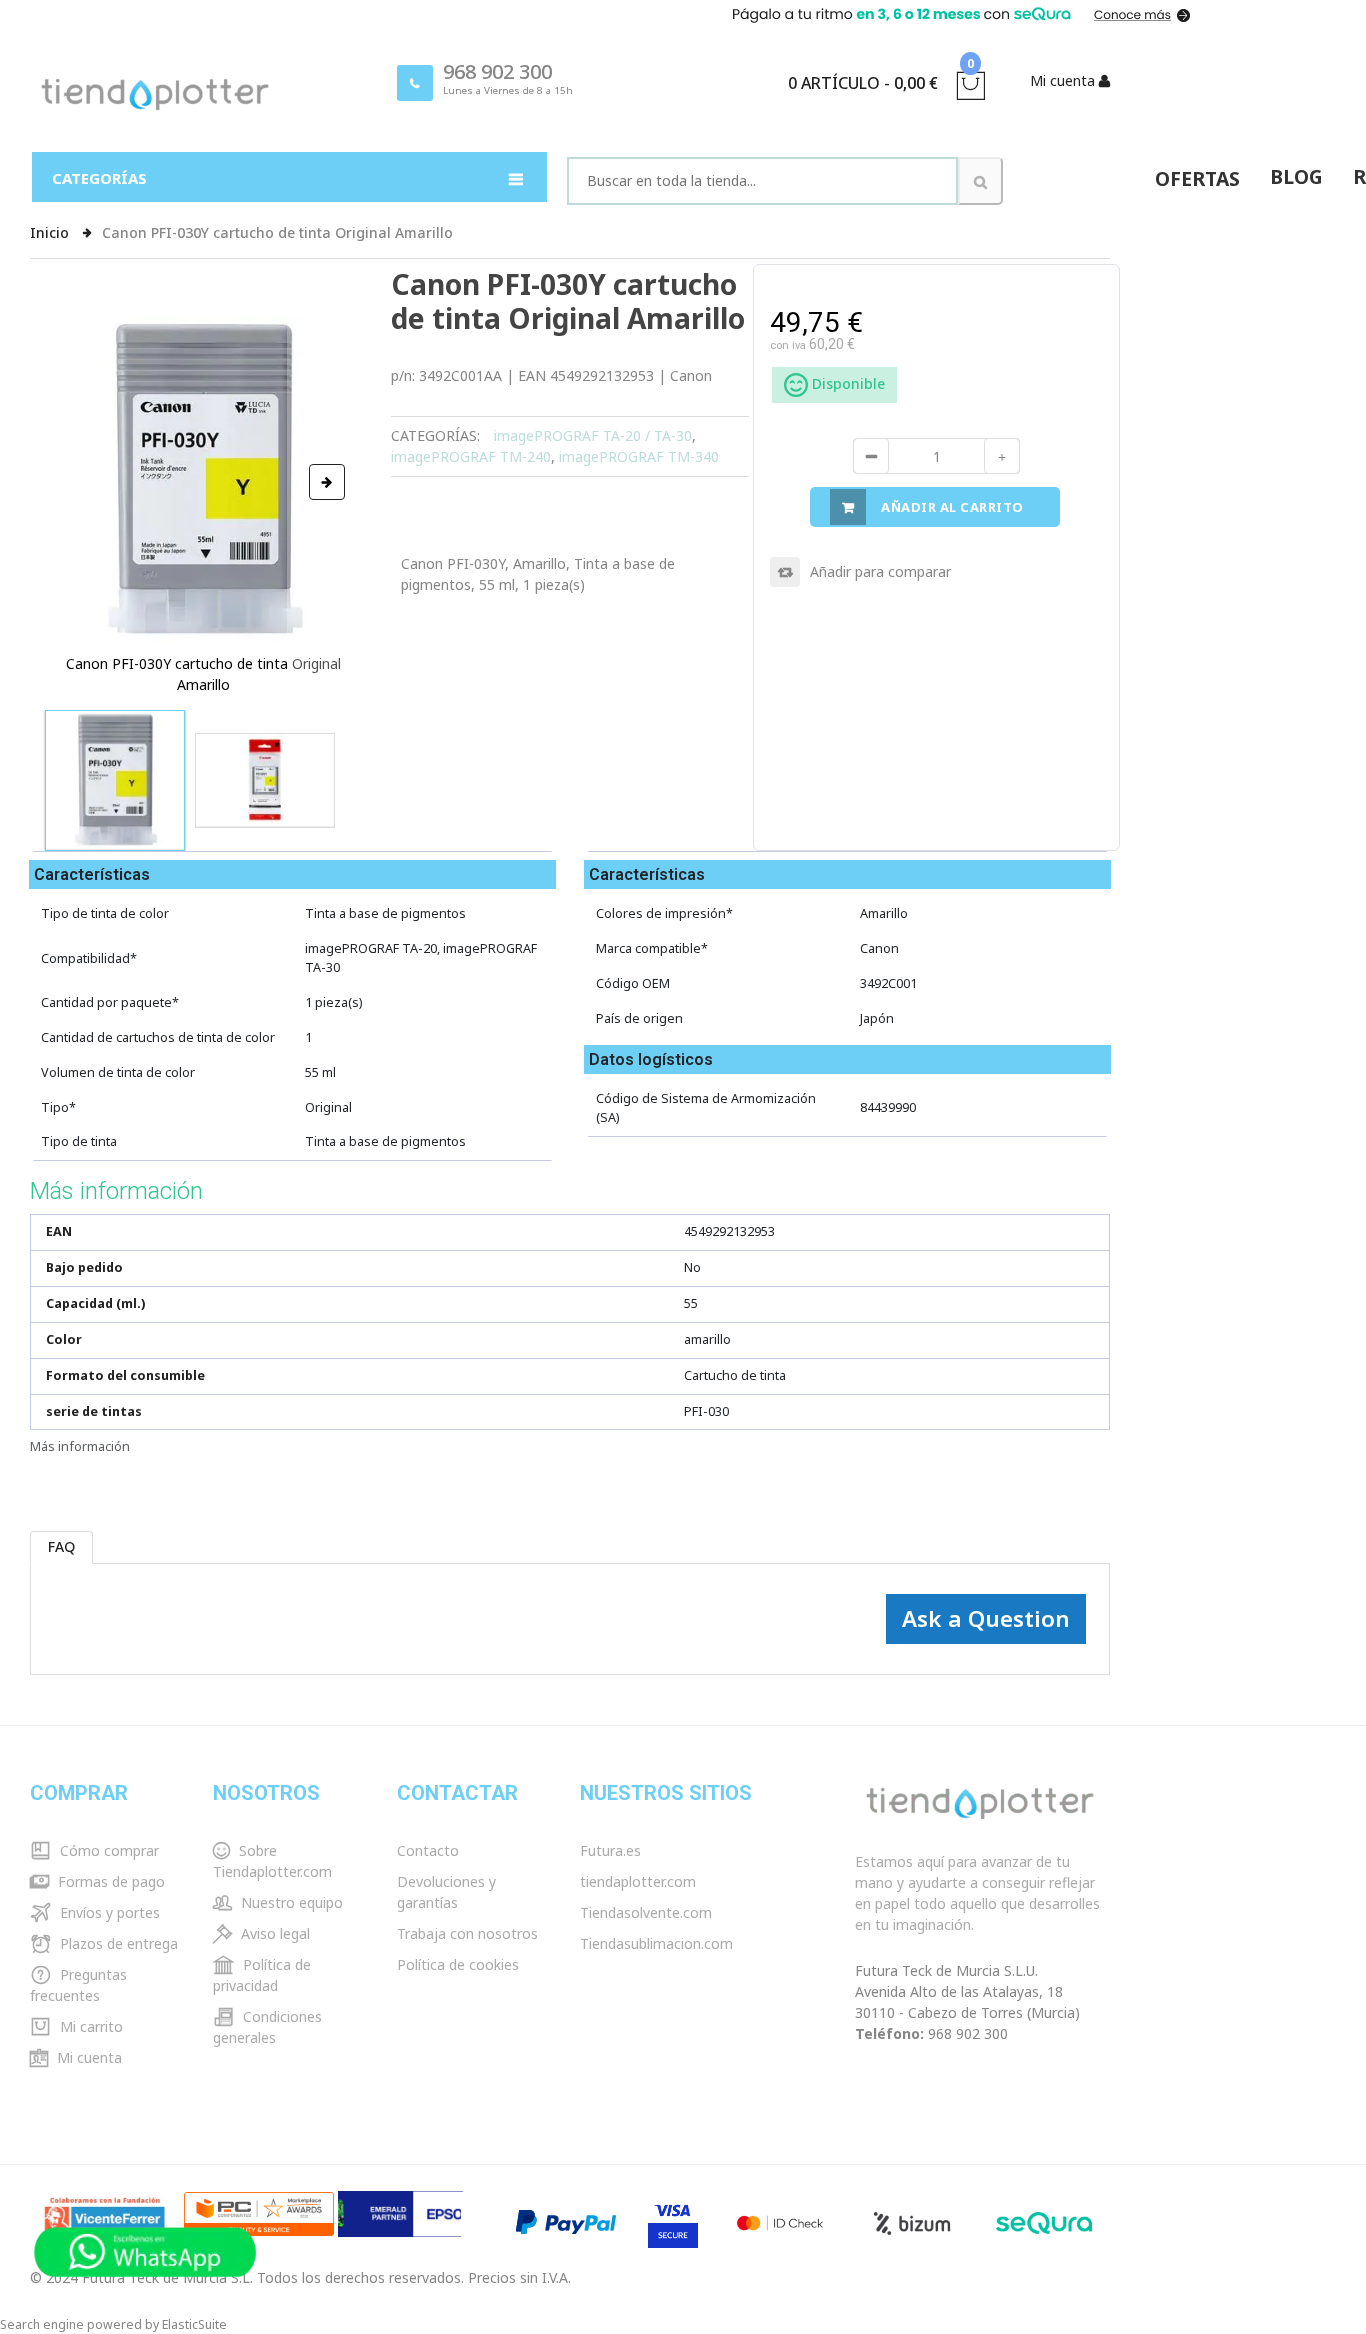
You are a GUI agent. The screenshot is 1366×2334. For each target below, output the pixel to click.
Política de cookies (458, 1964)
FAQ (61, 1546)
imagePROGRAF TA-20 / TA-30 (593, 435)
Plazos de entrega (117, 1943)
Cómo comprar (107, 1850)
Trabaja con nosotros (467, 1933)
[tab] (62, 1547)
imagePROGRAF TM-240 (471, 456)
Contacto (428, 1850)
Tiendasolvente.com (646, 1912)
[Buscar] (980, 181)
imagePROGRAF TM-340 (639, 456)
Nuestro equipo (290, 1902)
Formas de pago (109, 1881)
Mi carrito (89, 2026)
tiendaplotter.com (638, 1881)
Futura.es (610, 1850)
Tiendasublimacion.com (656, 1943)
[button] (327, 482)
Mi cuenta (87, 2057)
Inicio (51, 232)
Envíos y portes (108, 1912)
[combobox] (762, 181)
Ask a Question (986, 1618)
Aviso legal (273, 1933)
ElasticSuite (194, 2324)
